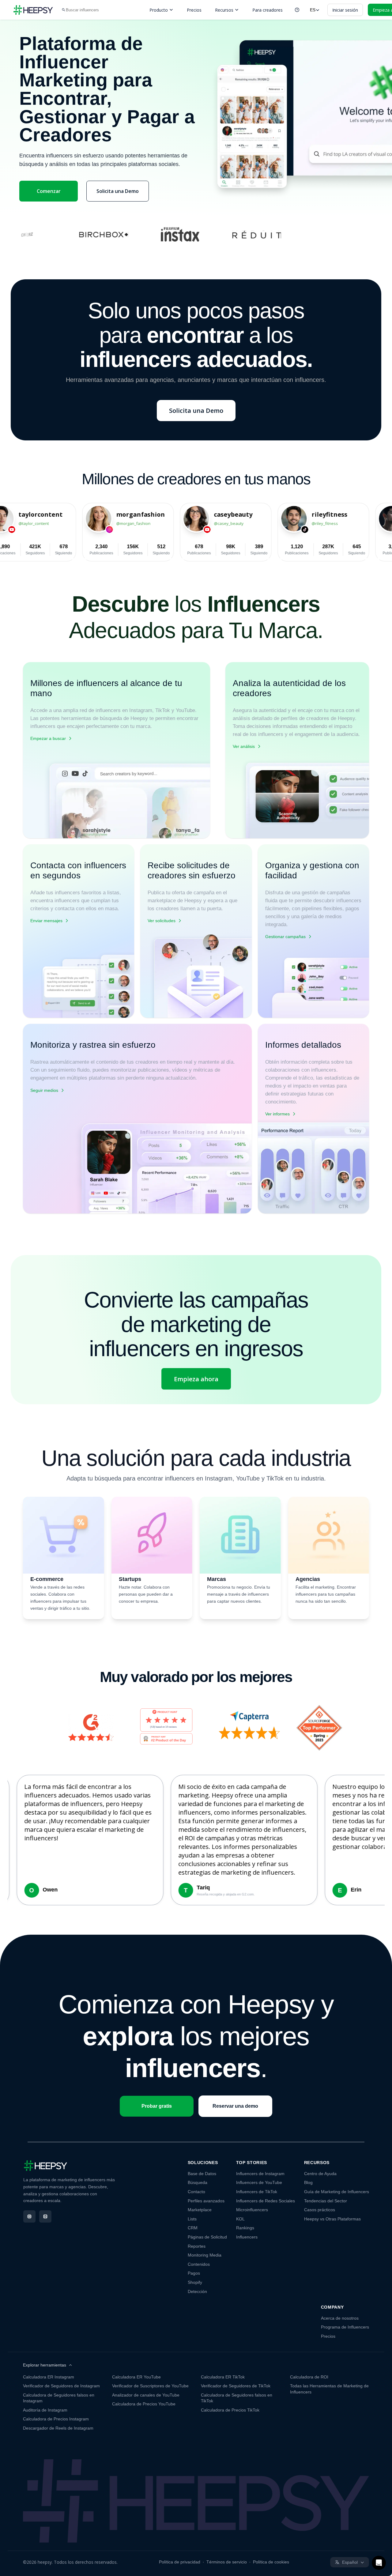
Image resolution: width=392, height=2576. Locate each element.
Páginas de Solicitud (207, 2237)
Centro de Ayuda (320, 2174)
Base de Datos (202, 2174)
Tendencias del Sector (326, 2201)
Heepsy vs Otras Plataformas (332, 2219)
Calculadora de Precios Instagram (56, 2419)
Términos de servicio (227, 2562)
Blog (308, 2182)
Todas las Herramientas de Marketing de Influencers (329, 2389)
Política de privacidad (180, 2562)
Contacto (196, 2192)
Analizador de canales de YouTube (146, 2395)
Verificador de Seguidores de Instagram (61, 2386)
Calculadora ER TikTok (223, 2377)
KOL (240, 2219)
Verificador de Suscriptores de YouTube (150, 2386)
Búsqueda (198, 2182)
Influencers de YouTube (259, 2182)
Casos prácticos (320, 2210)
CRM (193, 2228)
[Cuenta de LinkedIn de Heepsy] (45, 2216)
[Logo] (33, 10)
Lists (192, 2219)
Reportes (197, 2246)
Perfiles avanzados (206, 2201)
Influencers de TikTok (257, 2192)
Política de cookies (271, 2562)
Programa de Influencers (345, 2327)
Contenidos (199, 2264)
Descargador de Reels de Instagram (58, 2428)
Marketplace (200, 2210)
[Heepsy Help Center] (297, 10)
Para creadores (268, 10)
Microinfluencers (252, 2210)
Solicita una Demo (118, 191)
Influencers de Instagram (260, 2174)
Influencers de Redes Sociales (266, 2201)
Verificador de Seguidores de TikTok (236, 2386)
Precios (194, 10)
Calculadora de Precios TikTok (230, 2410)
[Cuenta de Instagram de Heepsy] (29, 2216)
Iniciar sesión (345, 10)
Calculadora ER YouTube (136, 2377)
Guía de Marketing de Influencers (337, 2192)
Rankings (245, 2228)
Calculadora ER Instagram (49, 2377)
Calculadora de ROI (309, 2377)
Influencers (247, 2237)
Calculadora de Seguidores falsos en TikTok (237, 2398)
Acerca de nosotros (340, 2318)
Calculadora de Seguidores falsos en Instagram (59, 2398)
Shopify (195, 2282)
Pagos (194, 2273)
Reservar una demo (235, 2106)
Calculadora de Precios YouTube (144, 2404)
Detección (197, 2291)
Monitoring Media (205, 2255)
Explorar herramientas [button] (45, 2365)
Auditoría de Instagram (45, 2410)
